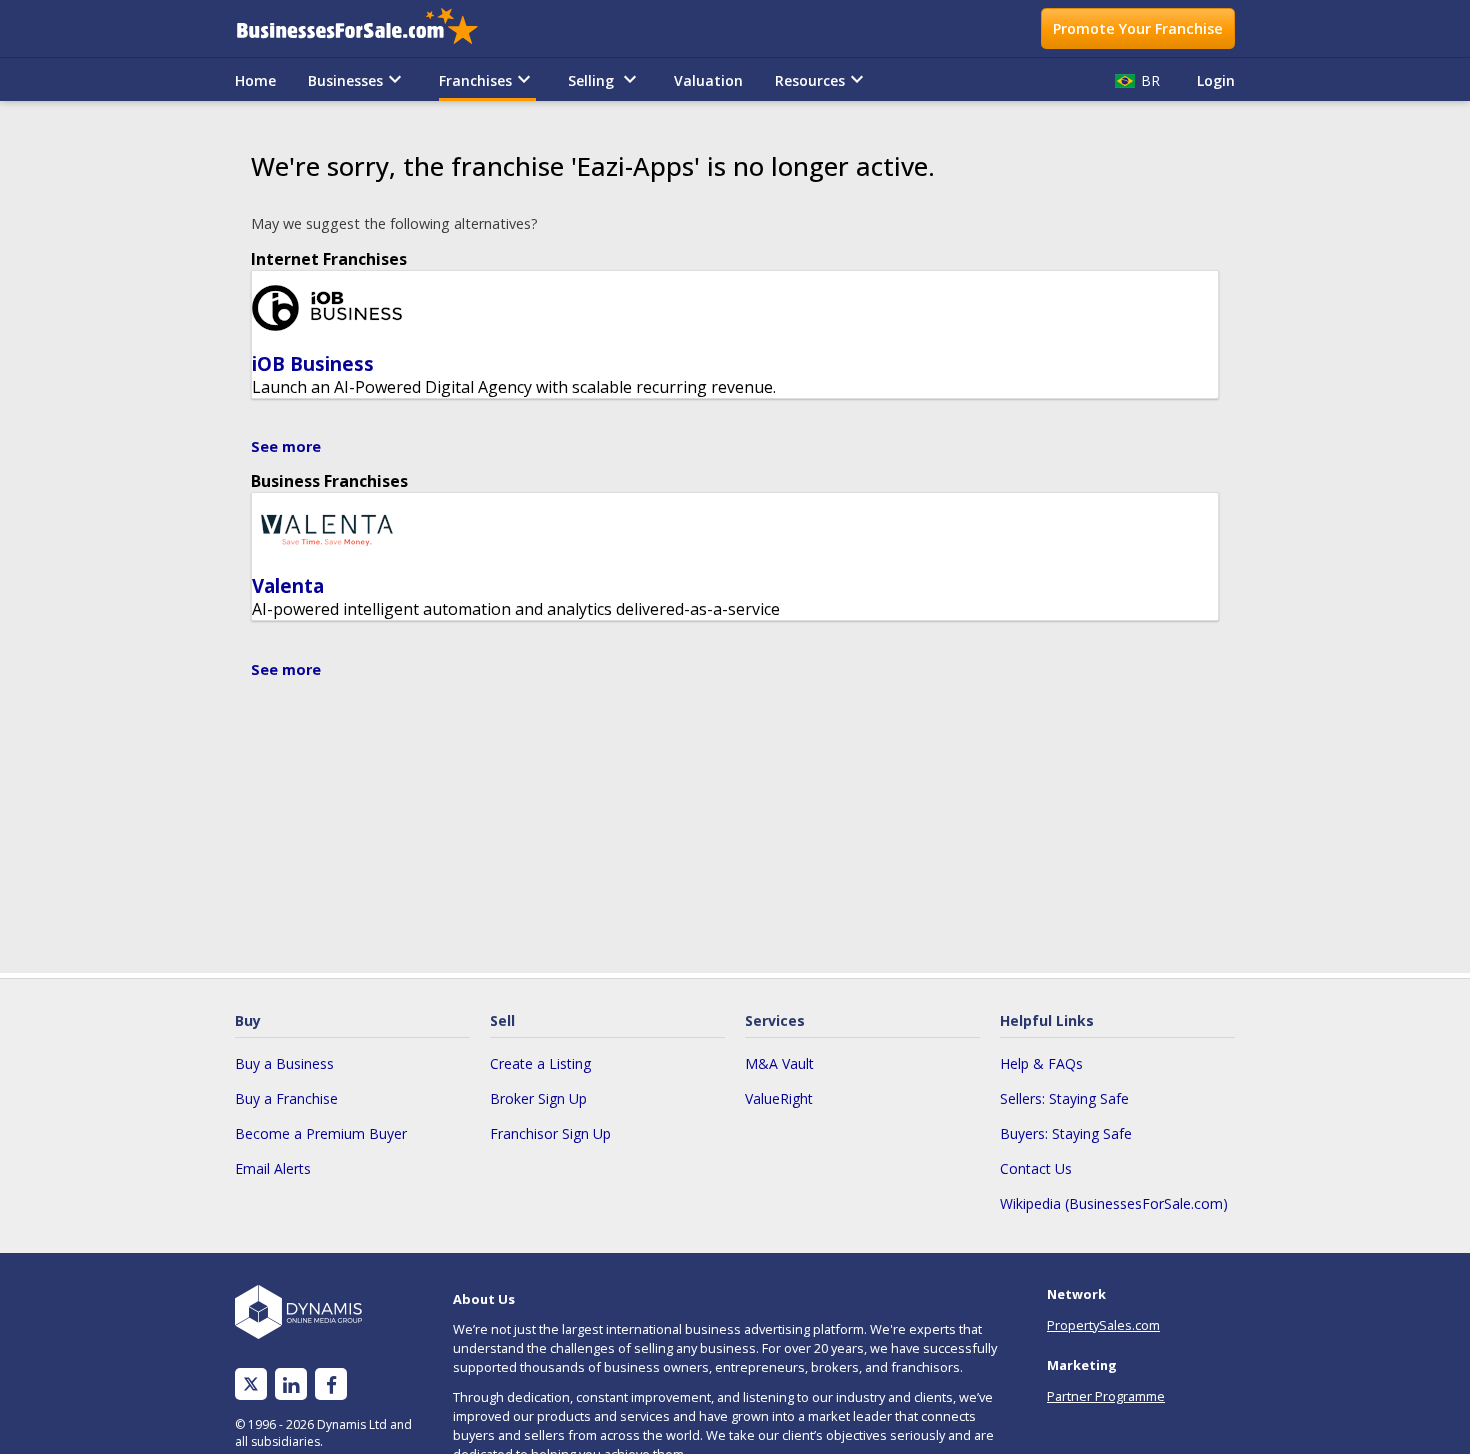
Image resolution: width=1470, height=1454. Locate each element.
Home (255, 80)
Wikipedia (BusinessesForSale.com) (1114, 1203)
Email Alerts (273, 1168)
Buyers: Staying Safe (1066, 1133)
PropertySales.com (1103, 1325)
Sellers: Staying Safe (1064, 1098)
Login (1216, 80)
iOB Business (313, 363)
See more (286, 446)
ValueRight (779, 1098)
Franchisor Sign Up (550, 1133)
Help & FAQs (1041, 1063)
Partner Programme (1106, 1396)
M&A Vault (779, 1063)
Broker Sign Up (538, 1098)
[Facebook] (331, 1384)
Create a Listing (540, 1063)
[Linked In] (291, 1384)
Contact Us (1036, 1168)
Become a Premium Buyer (321, 1133)
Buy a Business (284, 1063)
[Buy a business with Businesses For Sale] (371, 28)
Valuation (708, 80)
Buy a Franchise (286, 1098)
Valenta (288, 585)
